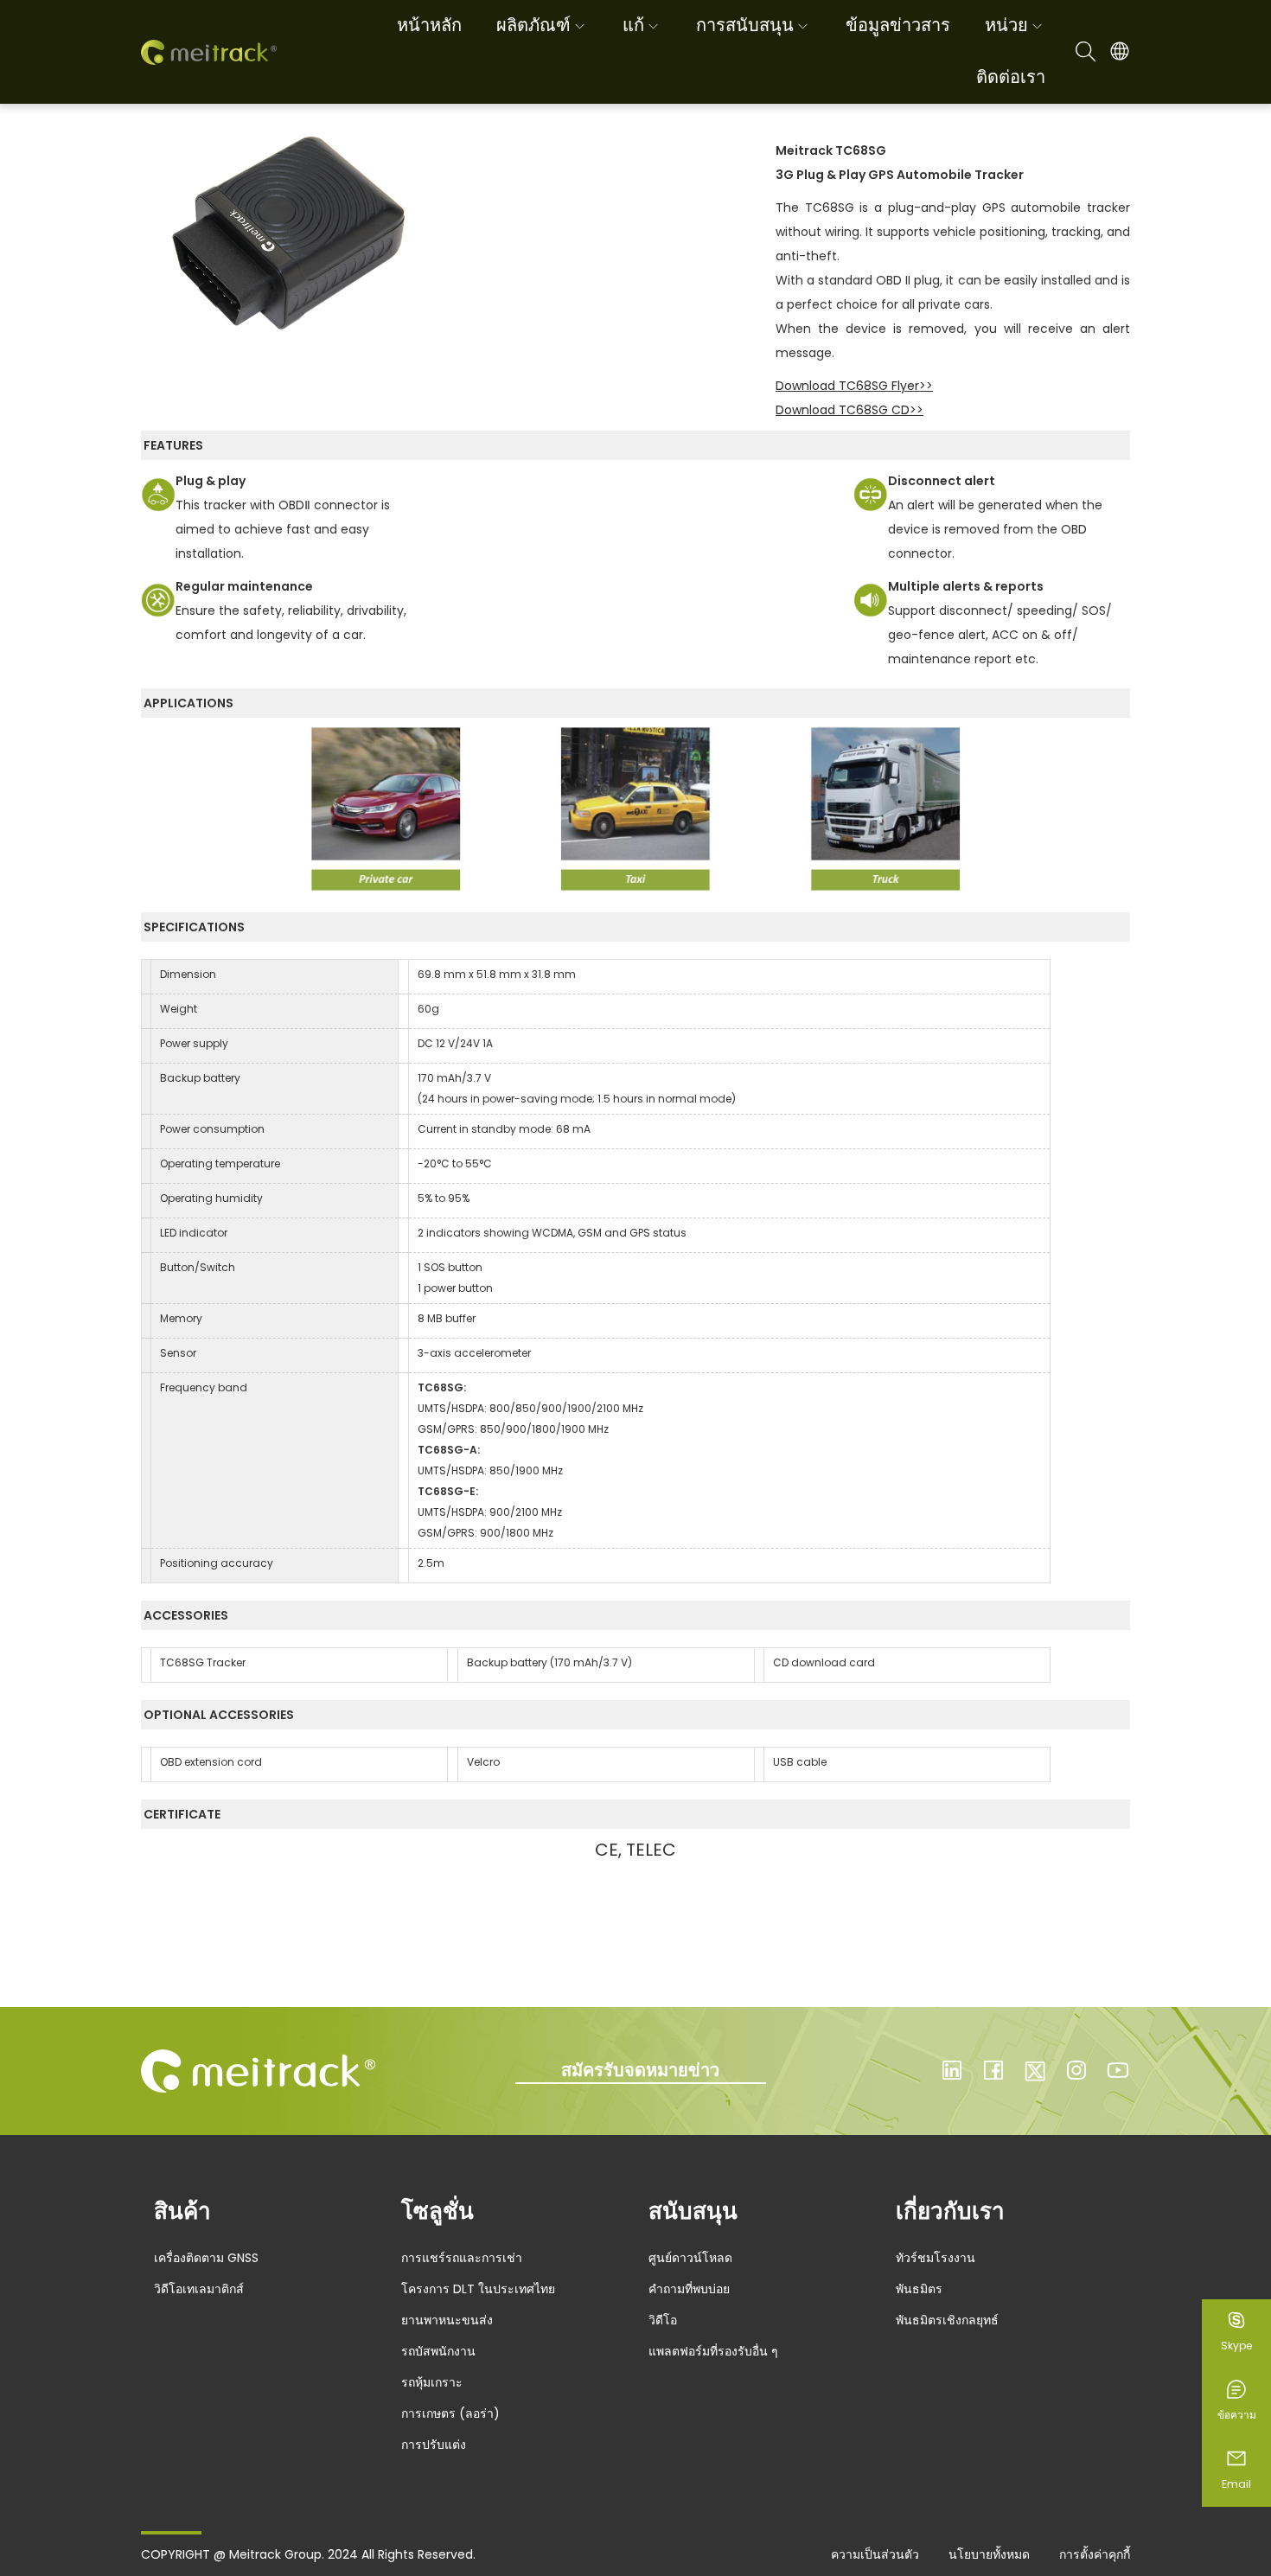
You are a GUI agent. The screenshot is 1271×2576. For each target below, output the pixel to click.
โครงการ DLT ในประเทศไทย (478, 2289)
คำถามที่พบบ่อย (689, 2289)
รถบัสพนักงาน (438, 2351)
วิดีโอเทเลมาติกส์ (199, 2289)
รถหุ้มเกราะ (432, 2382)
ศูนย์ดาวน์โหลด (690, 2258)
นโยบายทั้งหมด (989, 2554)
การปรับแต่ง (434, 2445)
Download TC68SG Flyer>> (854, 386)
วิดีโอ (663, 2320)
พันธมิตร (919, 2289)
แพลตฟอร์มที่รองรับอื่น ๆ (713, 2351)
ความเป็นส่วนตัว (875, 2554)
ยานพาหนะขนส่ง (447, 2320)
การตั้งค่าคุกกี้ (1095, 2554)
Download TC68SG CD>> (849, 410)
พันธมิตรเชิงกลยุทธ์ (947, 2320)
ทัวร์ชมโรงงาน (936, 2258)
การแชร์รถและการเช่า (462, 2258)
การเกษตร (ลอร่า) (450, 2413)
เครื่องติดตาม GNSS (206, 2258)
